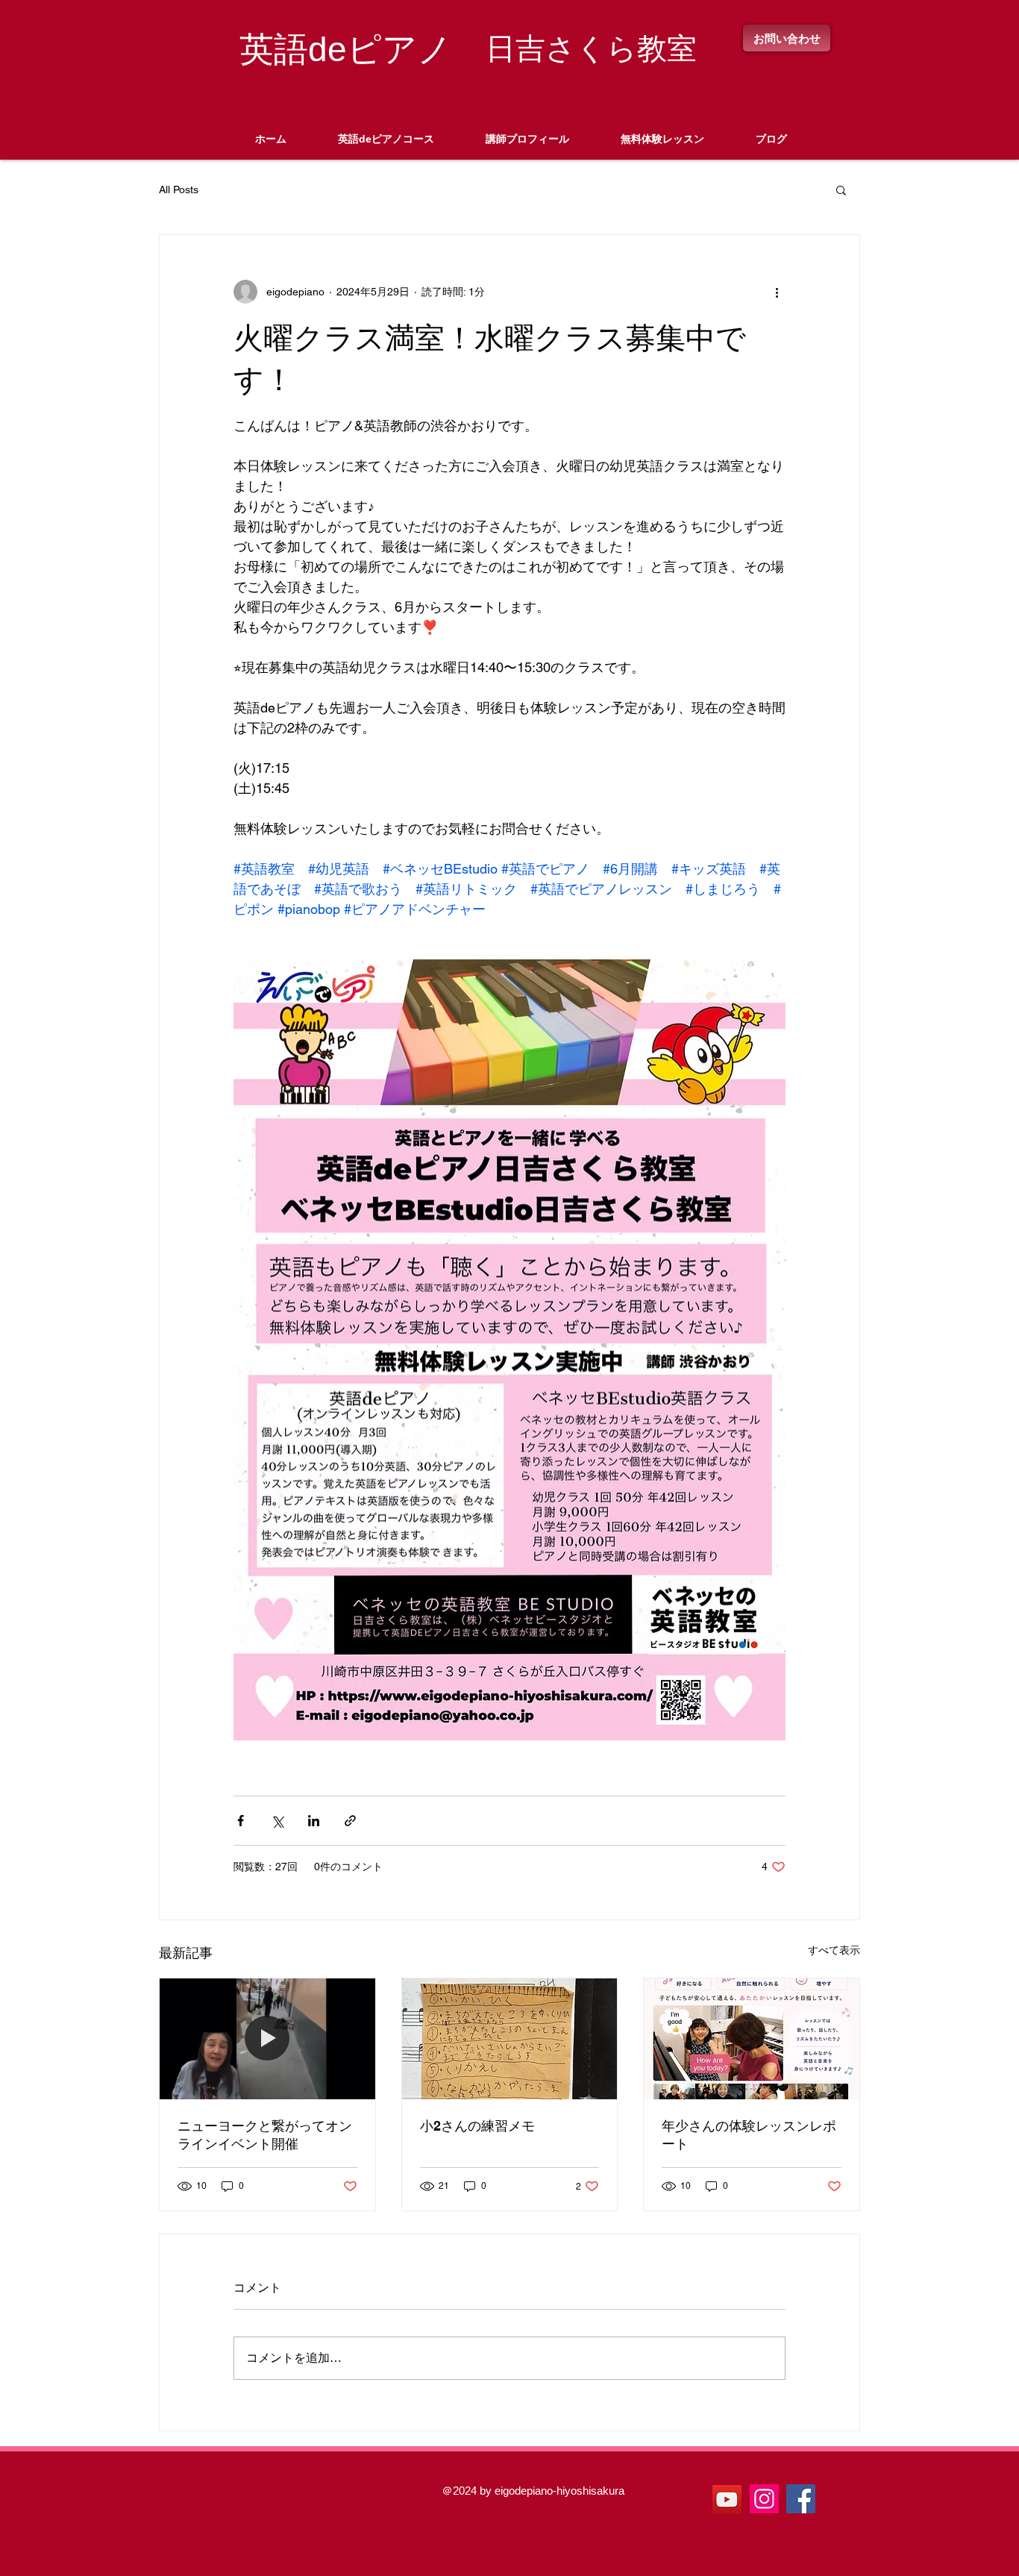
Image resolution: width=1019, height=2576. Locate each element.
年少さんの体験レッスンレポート (749, 2135)
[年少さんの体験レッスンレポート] (752, 2039)
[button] (841, 189)
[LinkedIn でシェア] (314, 1821)
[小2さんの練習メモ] (510, 2039)
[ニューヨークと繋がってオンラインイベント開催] (267, 2039)
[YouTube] (727, 2500)
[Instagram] (764, 2499)
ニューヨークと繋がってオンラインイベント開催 (265, 2135)
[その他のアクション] (777, 292)
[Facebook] (801, 2499)
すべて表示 (834, 1950)
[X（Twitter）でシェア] (277, 1821)
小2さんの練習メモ (477, 2126)
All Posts (179, 189)
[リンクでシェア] (350, 1821)
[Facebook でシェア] (241, 1821)
